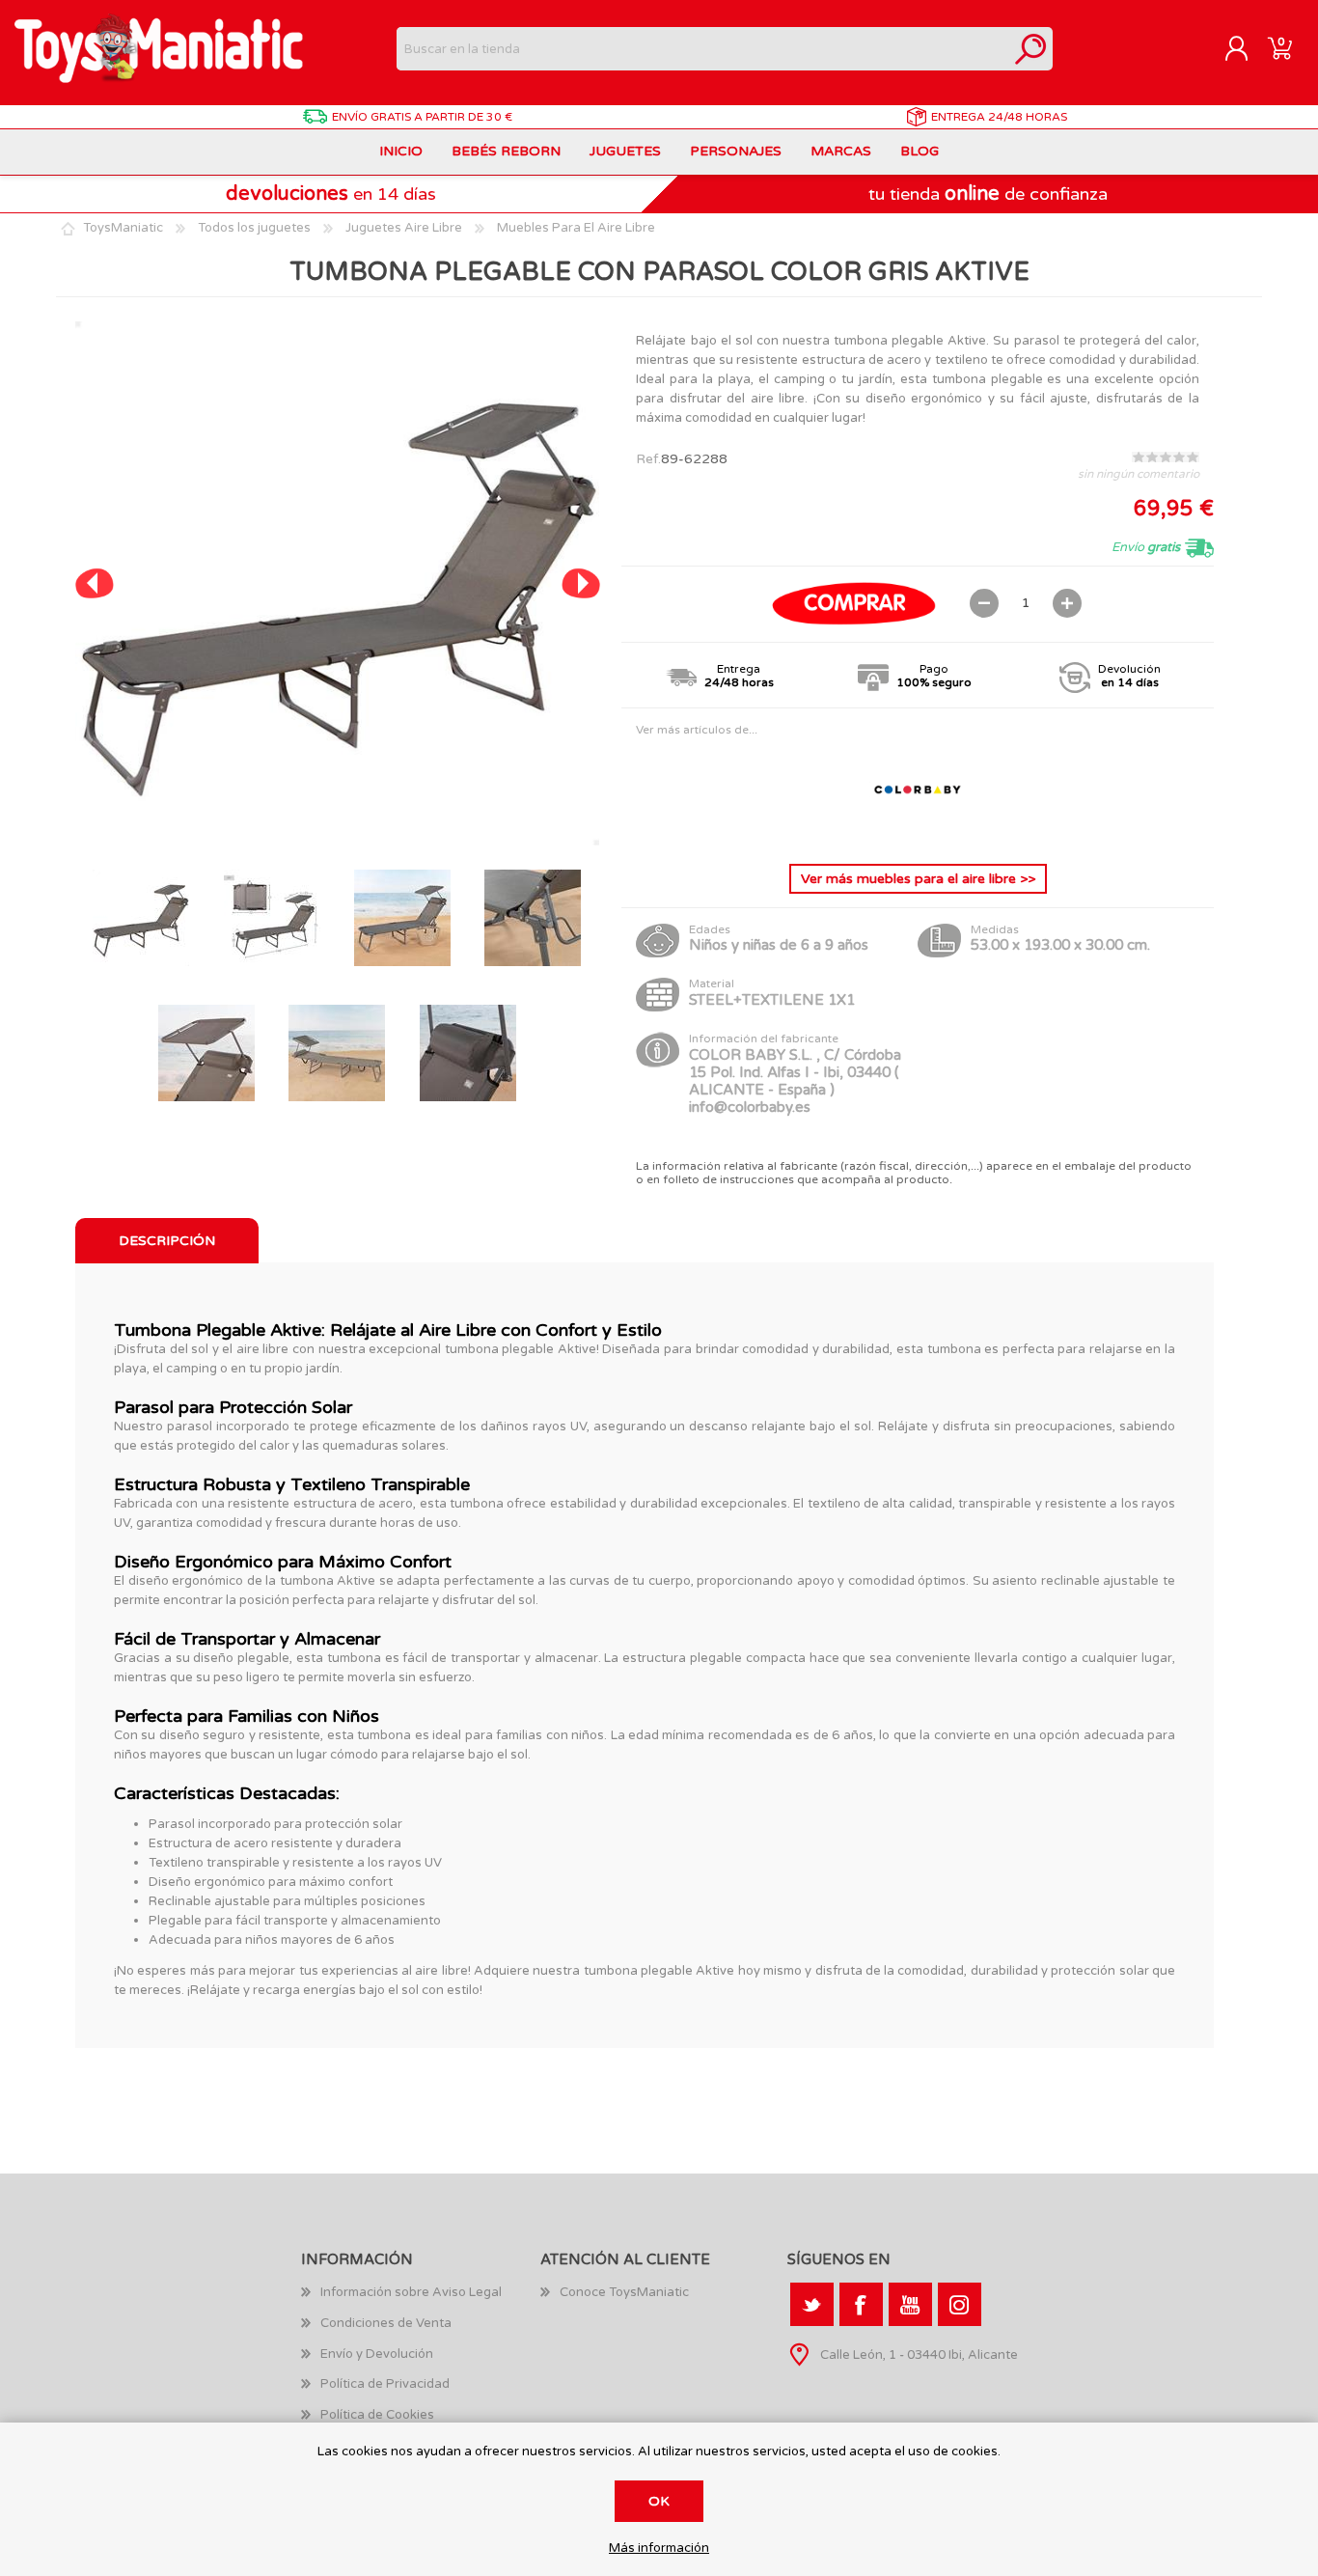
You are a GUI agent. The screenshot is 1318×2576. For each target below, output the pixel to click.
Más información (659, 2548)
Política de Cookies (377, 2415)
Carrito (1280, 49)
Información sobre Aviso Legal (411, 2292)
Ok (659, 2501)
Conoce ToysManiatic (624, 2292)
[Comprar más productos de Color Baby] (918, 833)
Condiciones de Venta (386, 2323)
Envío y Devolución (377, 2354)
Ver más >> (918, 879)
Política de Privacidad (385, 2384)
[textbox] (703, 49)
